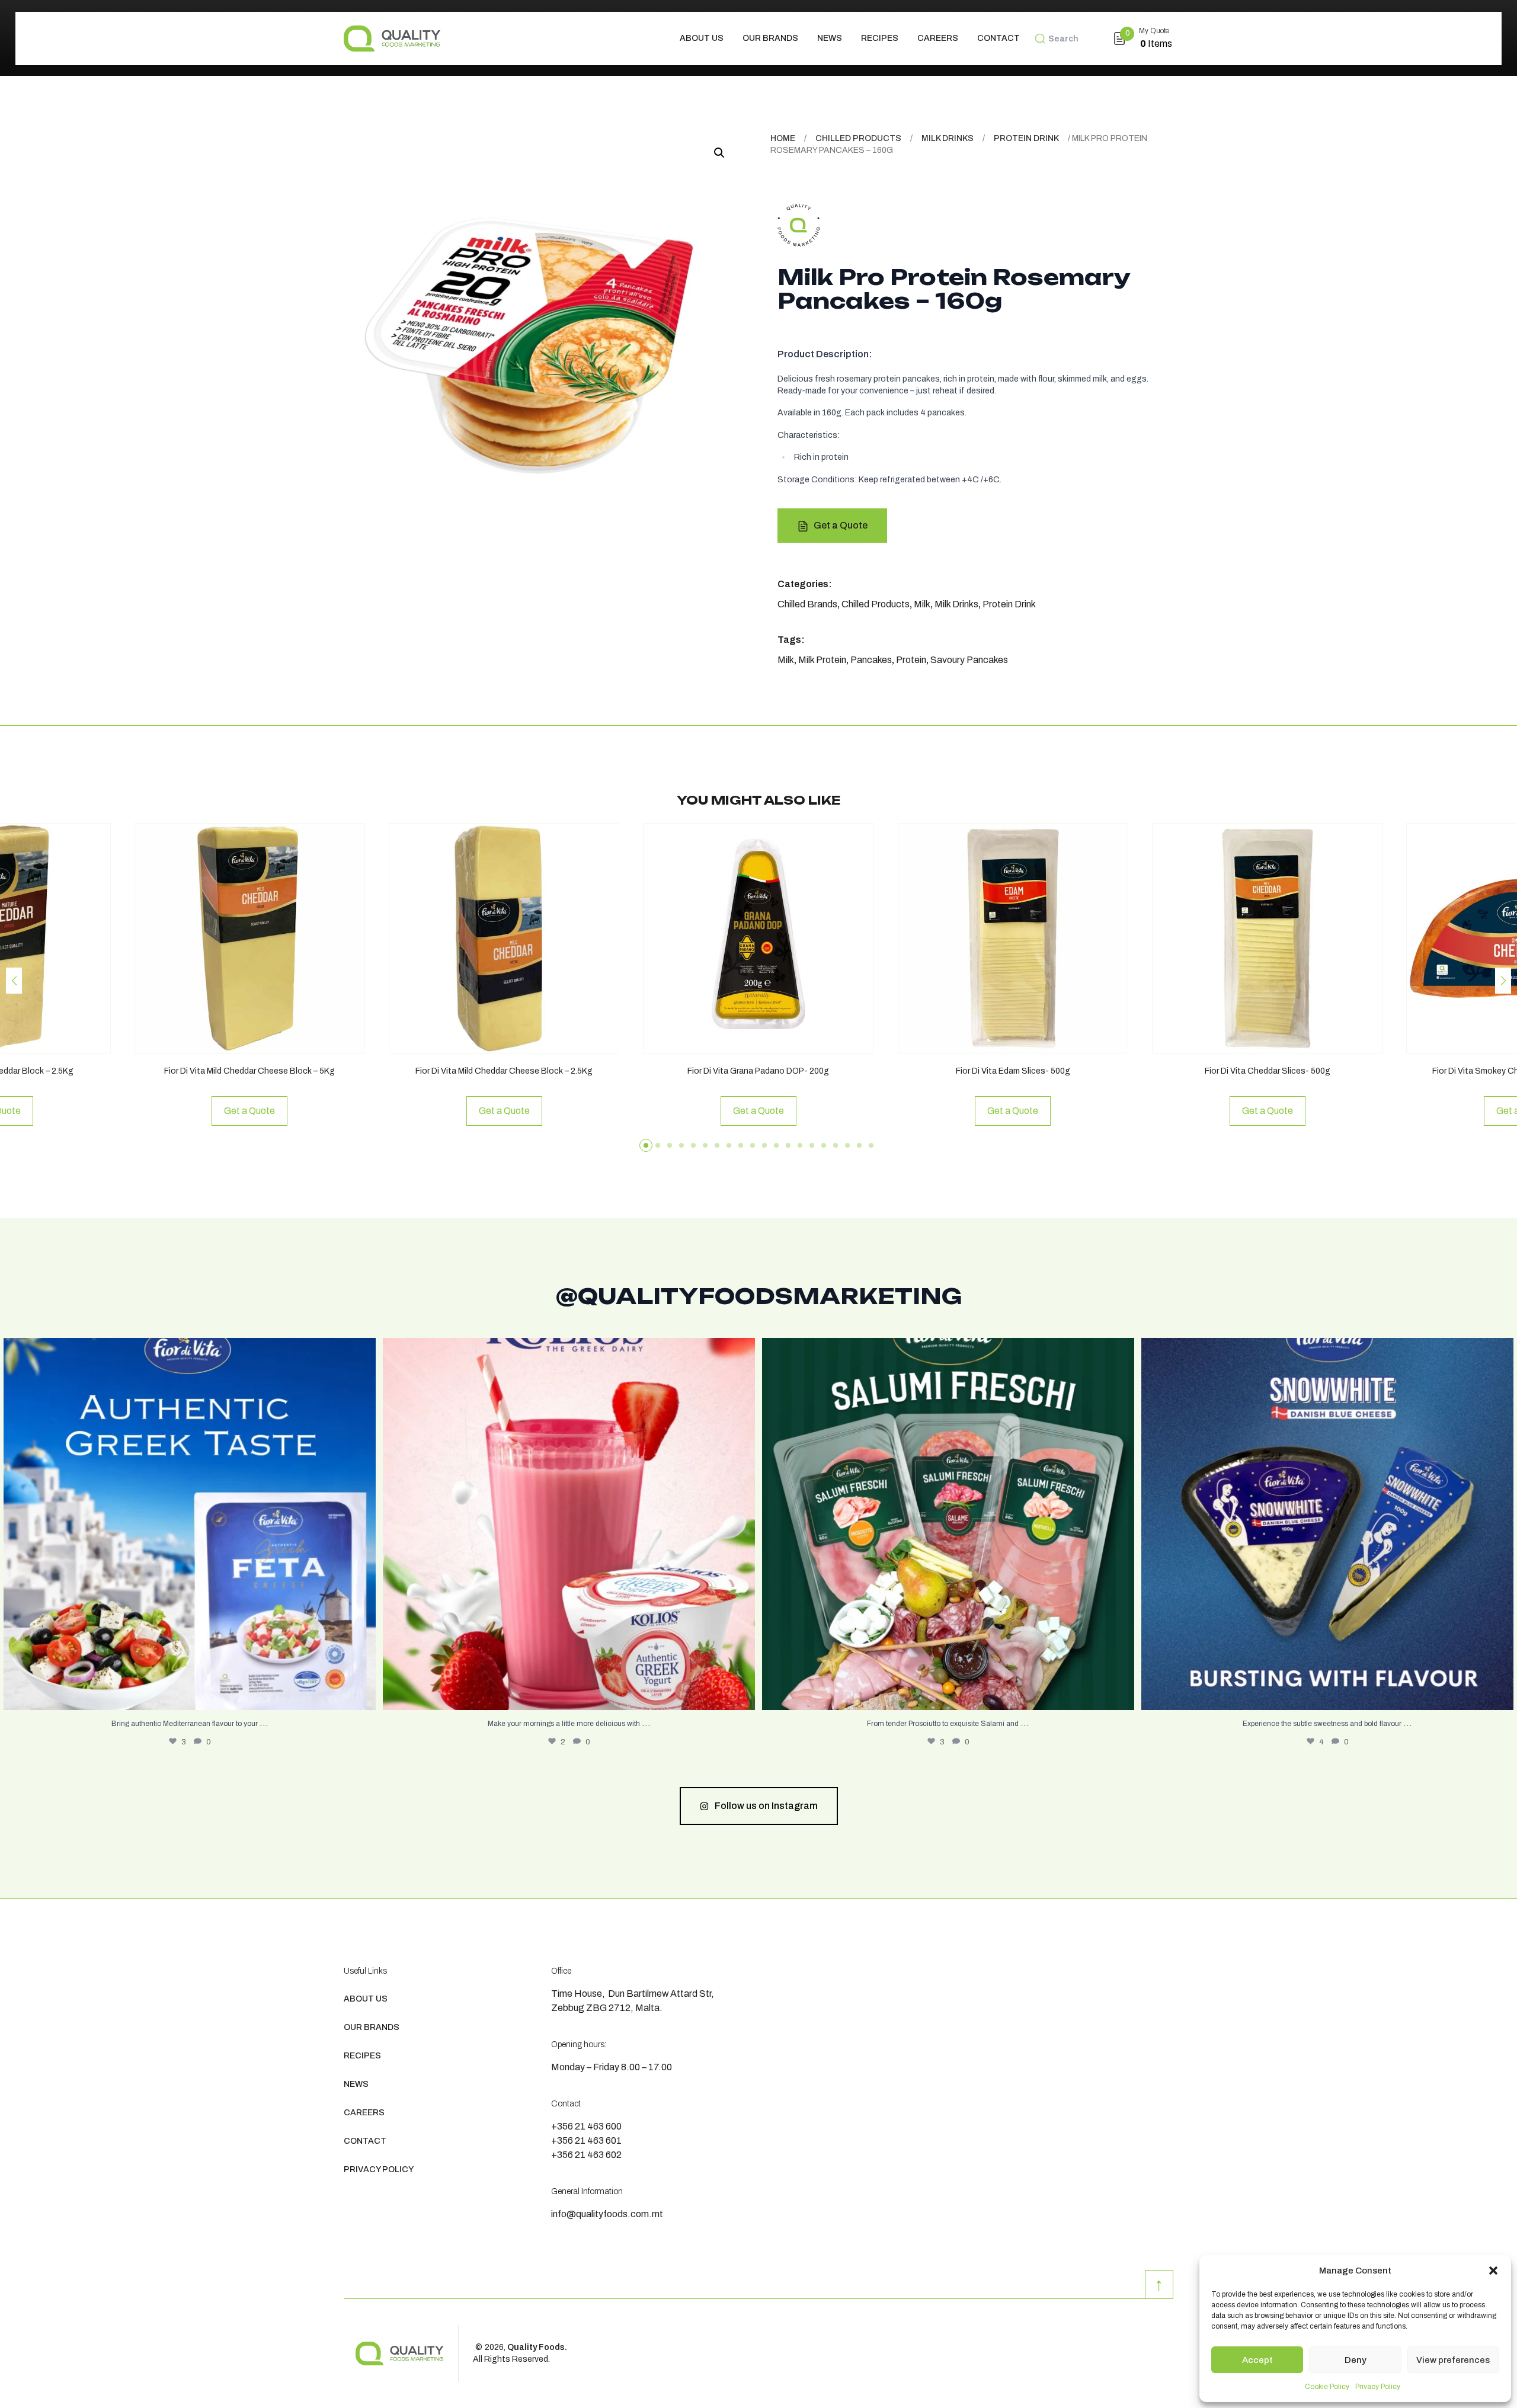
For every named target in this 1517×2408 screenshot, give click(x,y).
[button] (1493, 2271)
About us (702, 38)
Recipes (880, 38)
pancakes (871, 660)
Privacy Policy (1378, 2387)
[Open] (190, 1524)
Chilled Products (858, 138)
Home (783, 138)
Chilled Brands (807, 604)
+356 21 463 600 (586, 2126)
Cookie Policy (1327, 2387)
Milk (922, 604)
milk (786, 660)
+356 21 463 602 (586, 2155)
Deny (1356, 2360)
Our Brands (770, 38)
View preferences (1453, 2360)
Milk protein (822, 660)
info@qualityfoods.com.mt (607, 2214)
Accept (1257, 2360)
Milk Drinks (948, 138)
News (830, 38)
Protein (911, 660)
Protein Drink (1026, 138)
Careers (938, 38)
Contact (998, 38)
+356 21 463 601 (586, 2140)
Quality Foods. (537, 2347)
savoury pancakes (969, 660)
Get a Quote (841, 525)
